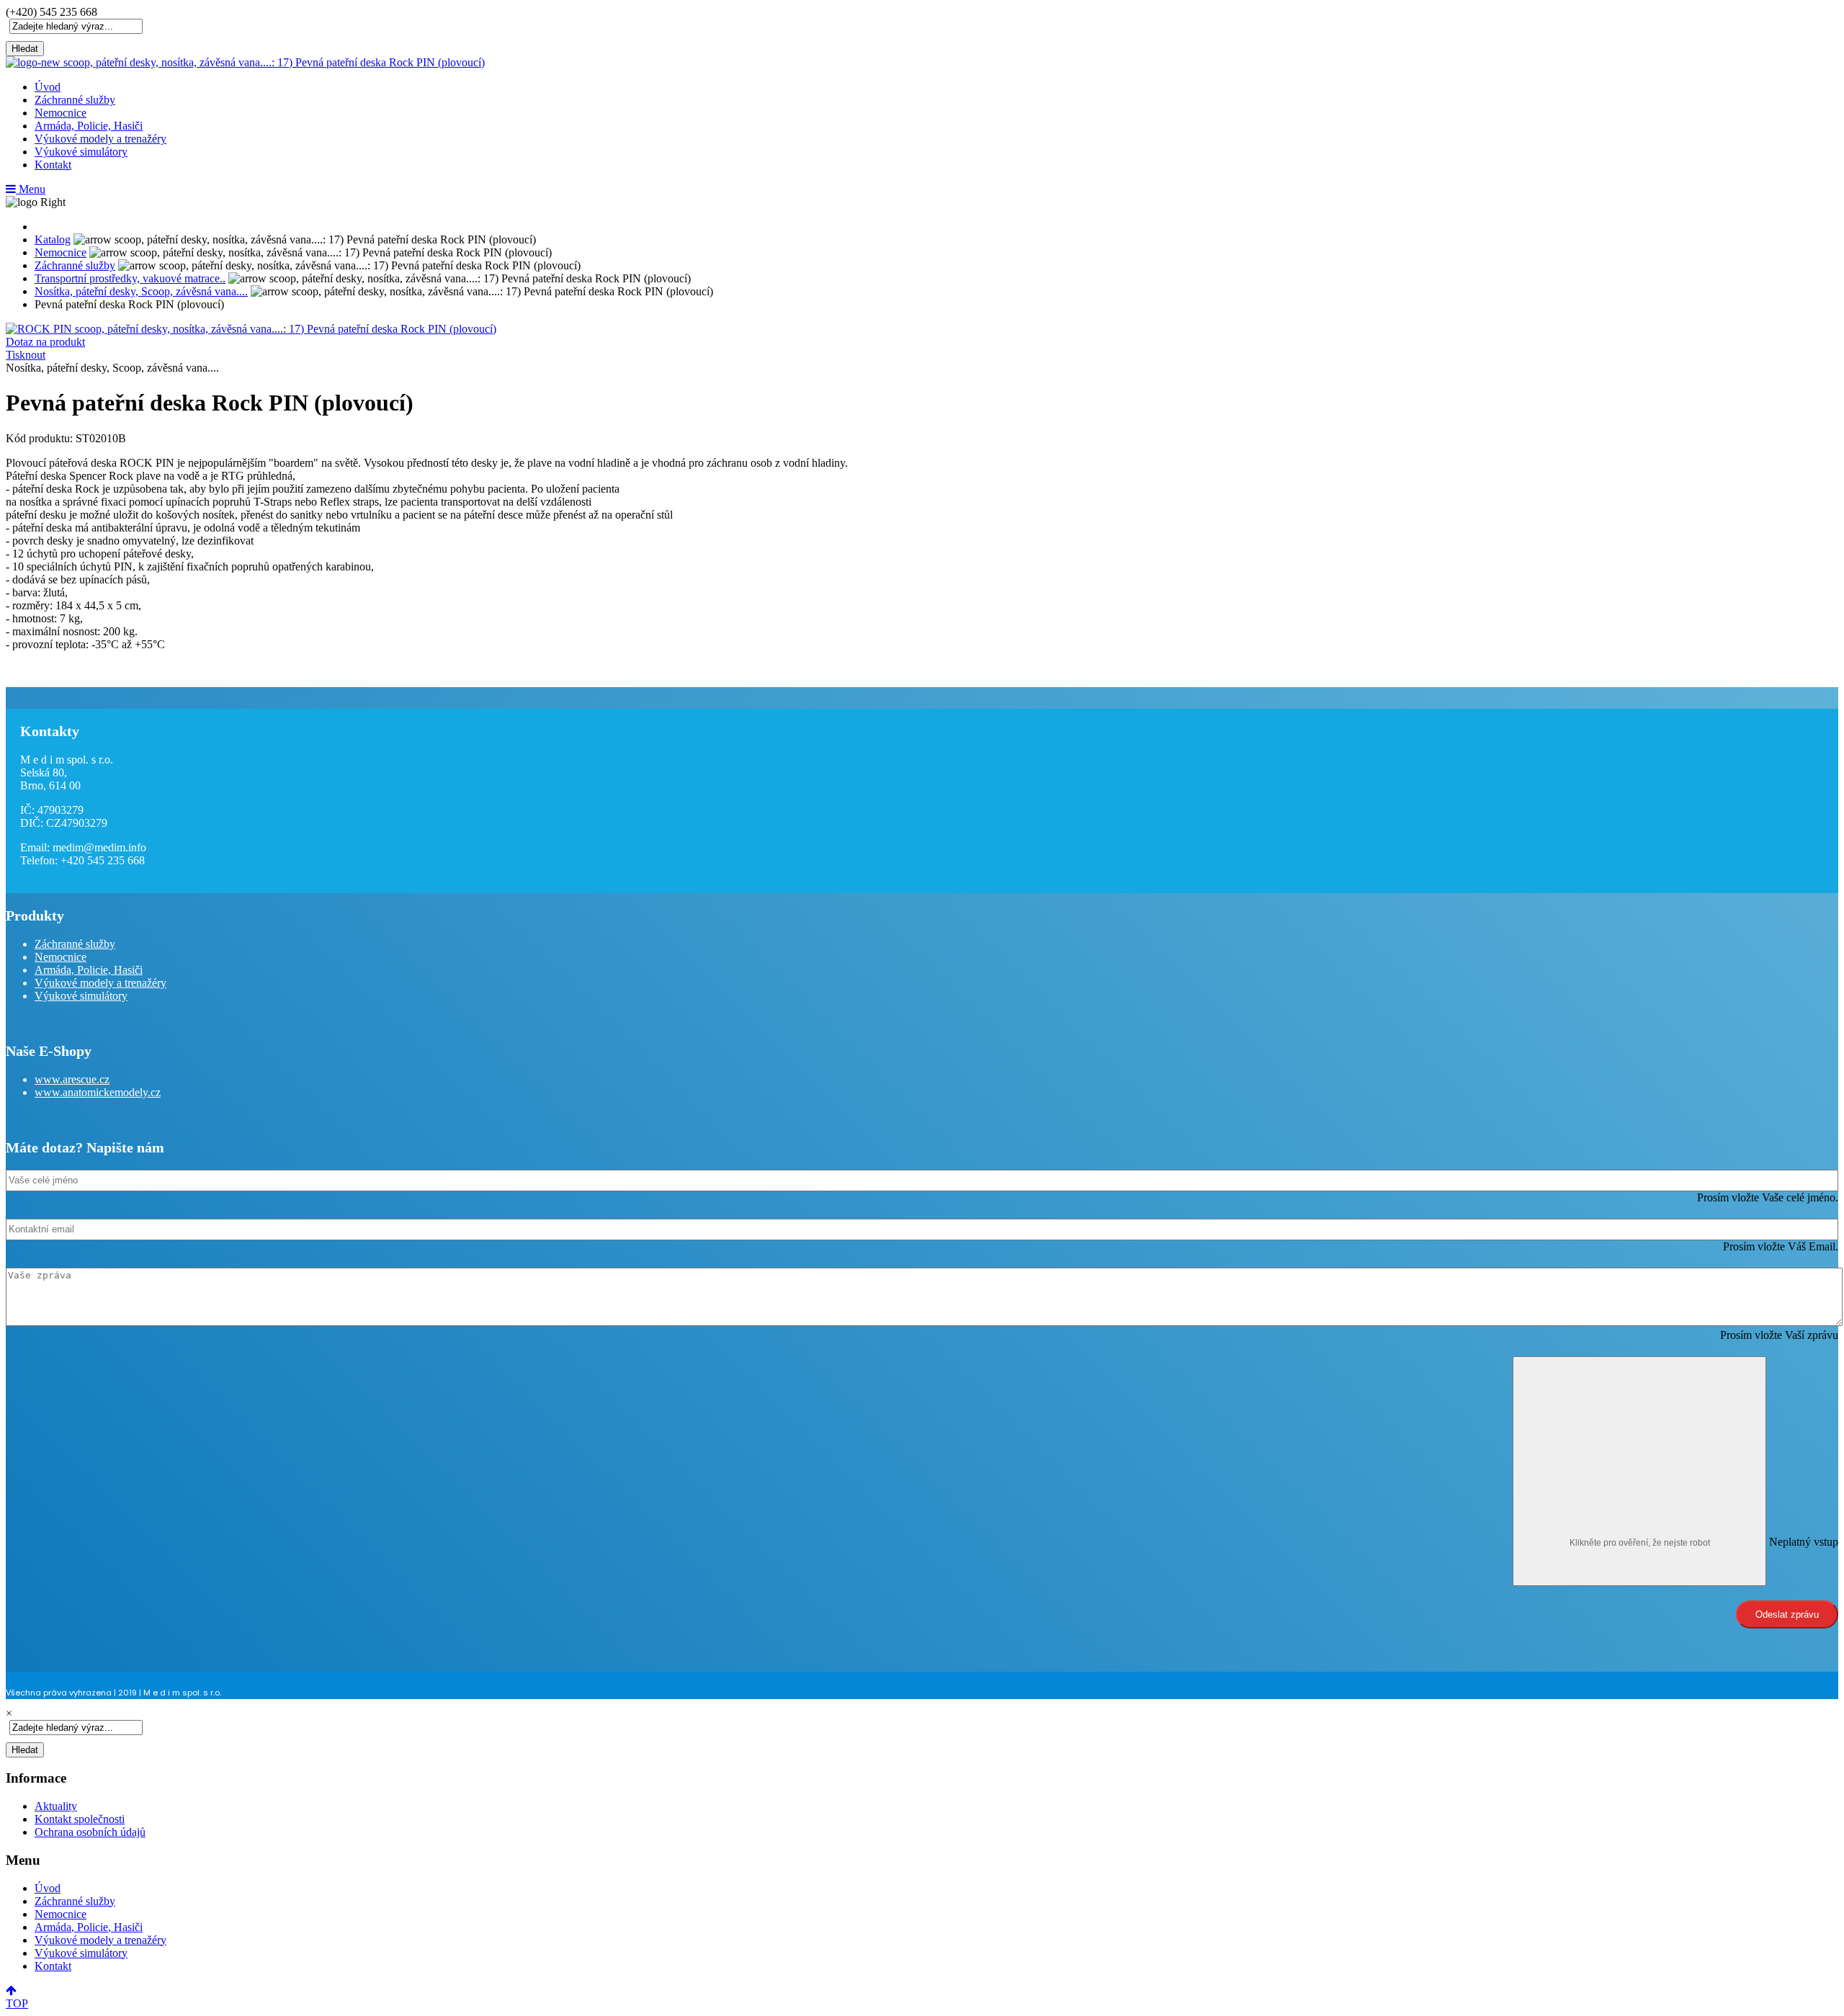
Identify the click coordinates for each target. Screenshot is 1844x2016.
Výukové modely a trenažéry (100, 139)
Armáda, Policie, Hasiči (89, 126)
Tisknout (26, 355)
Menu (31, 189)
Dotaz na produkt (45, 342)
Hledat (25, 49)
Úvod (48, 87)
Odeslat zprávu (1787, 1614)
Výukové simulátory (81, 152)
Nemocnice (61, 113)
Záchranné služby (75, 100)
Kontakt (53, 165)
